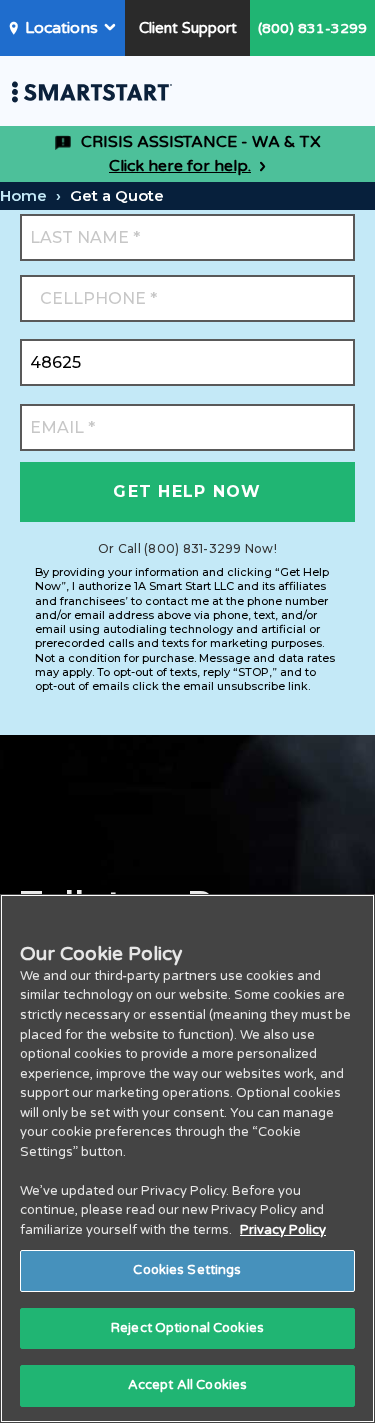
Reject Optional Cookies (187, 1328)
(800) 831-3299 (312, 28)
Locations (61, 28)
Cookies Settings (187, 1270)
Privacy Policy (283, 1230)
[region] (187, 1158)
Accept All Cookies (187, 1385)
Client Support (188, 28)
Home (23, 195)
